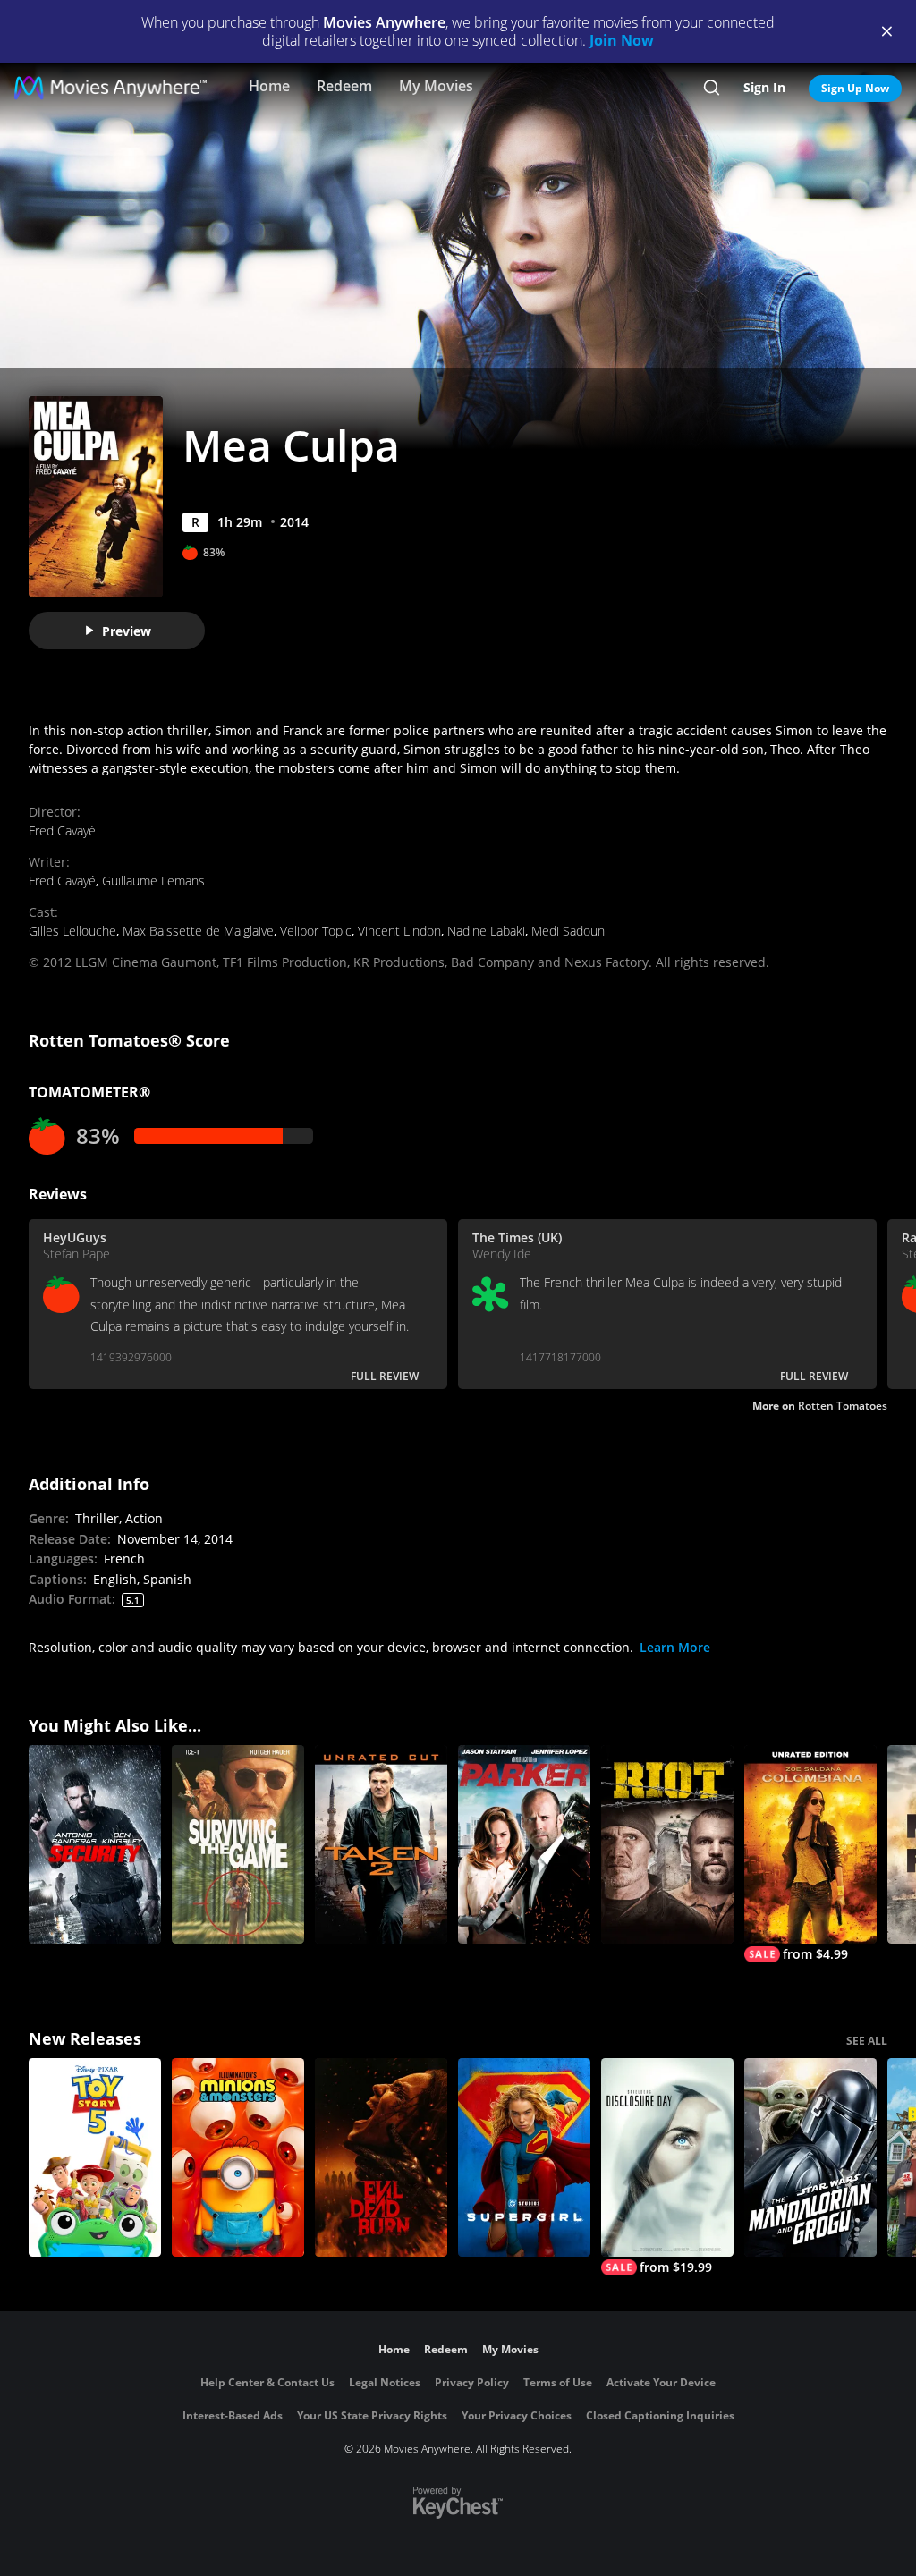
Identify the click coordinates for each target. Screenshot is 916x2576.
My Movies (436, 86)
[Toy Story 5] (95, 2157)
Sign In (764, 87)
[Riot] (667, 1844)
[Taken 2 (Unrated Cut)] (381, 1844)
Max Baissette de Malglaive (198, 931)
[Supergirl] (524, 2157)
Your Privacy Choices (517, 2415)
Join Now (622, 40)
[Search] (712, 88)
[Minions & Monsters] (238, 2157)
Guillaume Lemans (153, 881)
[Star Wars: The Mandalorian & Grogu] (810, 2157)
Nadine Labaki (486, 931)
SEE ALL (867, 2041)
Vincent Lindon (399, 931)
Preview (127, 631)
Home (269, 86)
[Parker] (524, 1844)
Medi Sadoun (568, 931)
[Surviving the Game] (238, 1844)
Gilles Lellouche (72, 931)
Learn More (675, 1647)
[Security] (95, 1844)
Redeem (344, 86)
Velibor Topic (316, 931)
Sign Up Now (855, 88)
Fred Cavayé (62, 830)
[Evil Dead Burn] (381, 2157)
